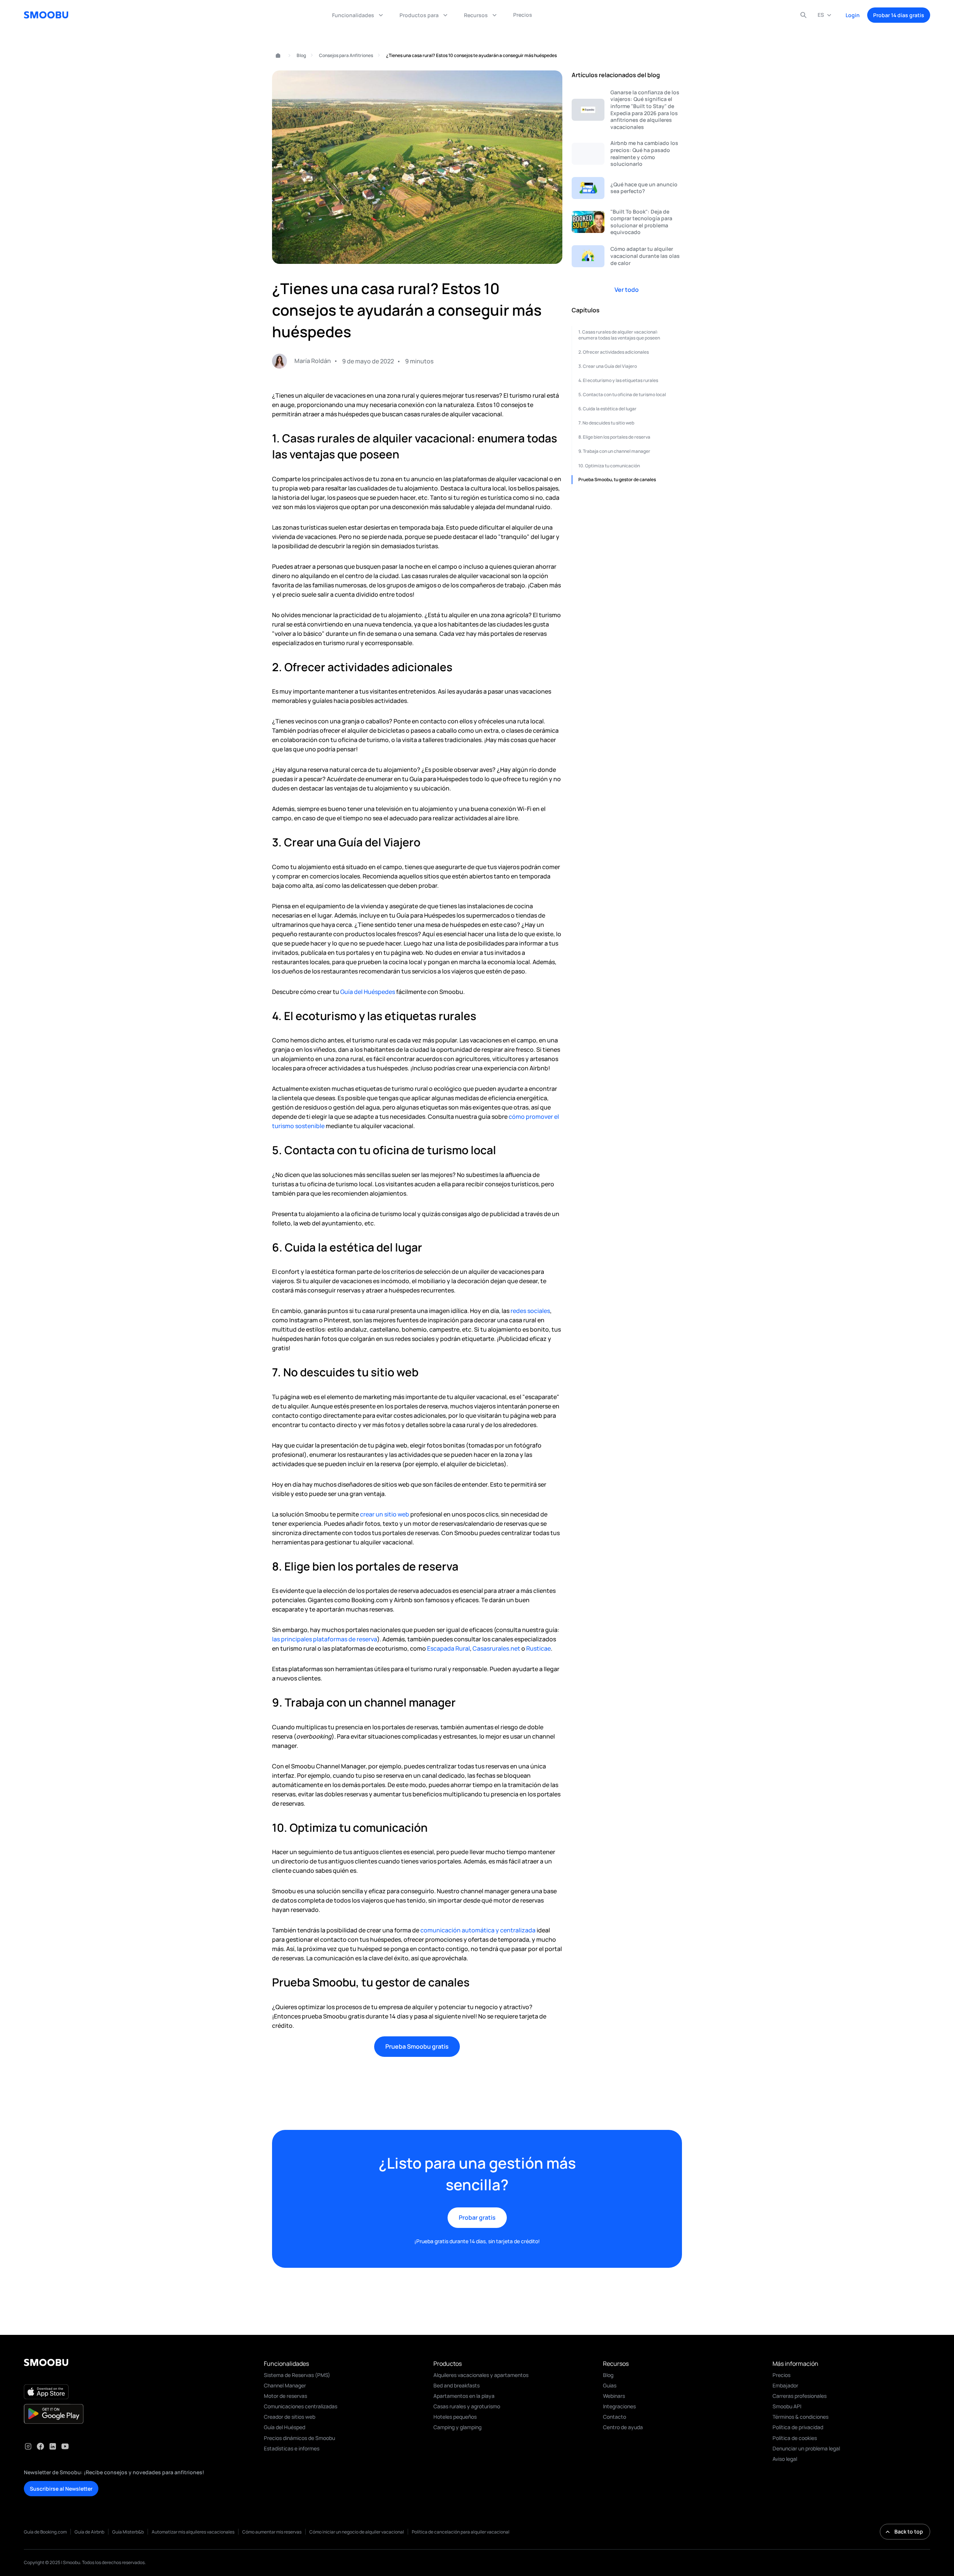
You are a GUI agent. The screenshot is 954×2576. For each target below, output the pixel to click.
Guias (610, 2385)
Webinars (614, 2396)
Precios (781, 2375)
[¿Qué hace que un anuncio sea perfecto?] (627, 188)
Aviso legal (785, 2459)
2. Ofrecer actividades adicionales (614, 352)
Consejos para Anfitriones (346, 55)
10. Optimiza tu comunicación (609, 465)
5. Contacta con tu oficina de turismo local (622, 394)
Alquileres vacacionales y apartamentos (481, 2375)
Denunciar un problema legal (806, 2448)
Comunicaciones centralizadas (301, 2406)
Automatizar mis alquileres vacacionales (193, 2532)
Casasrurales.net (496, 1648)
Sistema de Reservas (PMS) (297, 2375)
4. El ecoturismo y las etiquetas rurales (618, 380)
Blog (301, 55)
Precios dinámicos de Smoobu (299, 2438)
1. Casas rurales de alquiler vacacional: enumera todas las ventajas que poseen (619, 335)
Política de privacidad (798, 2427)
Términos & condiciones (800, 2417)
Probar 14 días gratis (899, 15)
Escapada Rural (448, 1648)
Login (853, 15)
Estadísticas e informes (292, 2448)
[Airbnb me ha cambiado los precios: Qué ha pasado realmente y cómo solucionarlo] (627, 154)
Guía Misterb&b (128, 2532)
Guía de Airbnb (89, 2532)
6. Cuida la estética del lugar (607, 409)
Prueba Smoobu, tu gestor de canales (617, 479)
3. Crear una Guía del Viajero (608, 366)
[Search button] (803, 15)
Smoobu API (787, 2406)
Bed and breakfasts (457, 2385)
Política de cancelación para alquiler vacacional (461, 2532)
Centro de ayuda (623, 2427)
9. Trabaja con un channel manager (614, 451)
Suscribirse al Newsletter (61, 2489)
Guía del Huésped (285, 2427)
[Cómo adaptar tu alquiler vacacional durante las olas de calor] (627, 256)
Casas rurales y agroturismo (467, 2406)
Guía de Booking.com (45, 2532)
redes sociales (530, 1311)
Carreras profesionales (800, 2396)
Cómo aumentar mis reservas (272, 2532)
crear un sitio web (384, 1514)
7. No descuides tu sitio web (606, 423)
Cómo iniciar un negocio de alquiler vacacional (357, 2532)
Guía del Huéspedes (368, 992)
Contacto (615, 2417)
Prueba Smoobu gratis (417, 2046)
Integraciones (619, 2406)
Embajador (785, 2385)
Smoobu (275, 56)
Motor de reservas (285, 2396)
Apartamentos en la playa (464, 2396)
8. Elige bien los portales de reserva (614, 437)
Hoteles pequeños (455, 2417)
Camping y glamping (457, 2427)
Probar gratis (477, 2217)
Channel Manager (285, 2385)
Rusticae (538, 1648)
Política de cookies (795, 2438)
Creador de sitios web (290, 2417)
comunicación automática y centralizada (478, 1930)
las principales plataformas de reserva (325, 1639)
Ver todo (627, 290)
